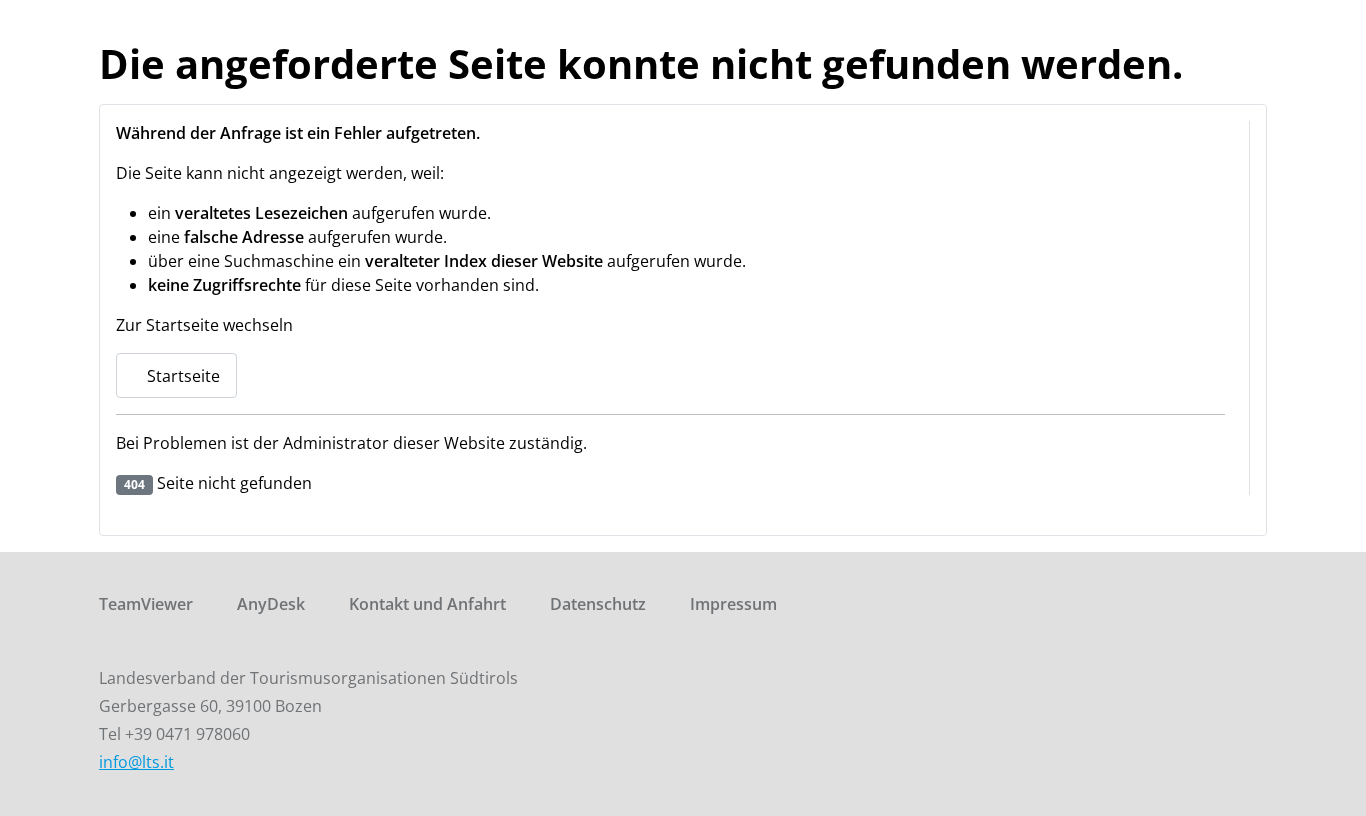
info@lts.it (136, 762)
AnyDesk (271, 604)
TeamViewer (146, 604)
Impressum (733, 604)
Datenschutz (598, 604)
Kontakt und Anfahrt (427, 604)
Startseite (181, 376)
